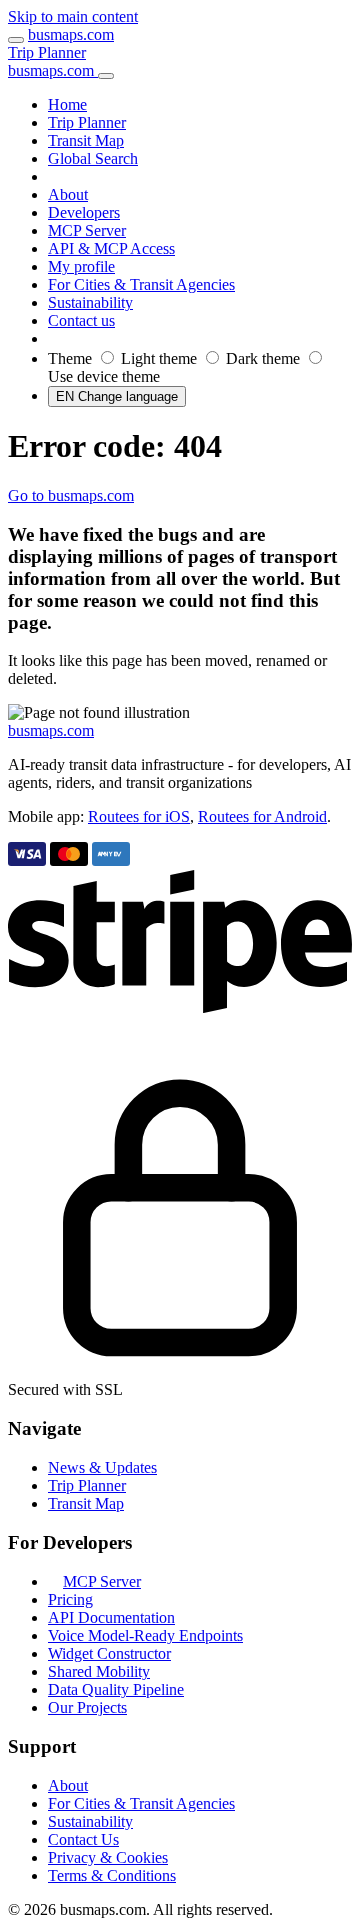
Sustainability (90, 1821)
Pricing (70, 1599)
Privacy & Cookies (108, 1857)
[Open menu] (16, 40)
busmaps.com (71, 34)
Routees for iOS (139, 816)
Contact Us (83, 1839)
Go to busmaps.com (71, 495)
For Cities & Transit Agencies (141, 1803)
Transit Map (86, 1503)
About (68, 1785)
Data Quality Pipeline (116, 1689)
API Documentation (111, 1617)
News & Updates (102, 1467)
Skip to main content (73, 16)
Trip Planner (47, 52)
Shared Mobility (99, 1671)
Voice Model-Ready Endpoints (145, 1635)
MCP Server (102, 1581)
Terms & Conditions (112, 1875)
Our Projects (87, 1707)
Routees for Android (262, 816)
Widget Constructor (109, 1653)
